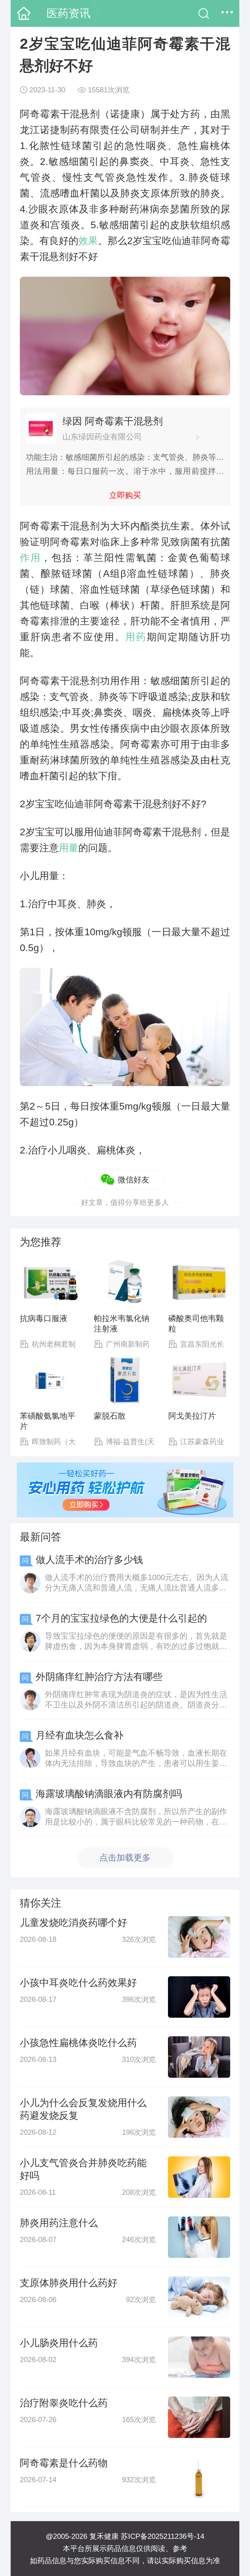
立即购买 (125, 495)
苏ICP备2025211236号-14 (162, 2536)
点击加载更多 (125, 1858)
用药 (136, 637)
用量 (69, 848)
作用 (30, 558)
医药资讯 (69, 13)
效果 (88, 241)
